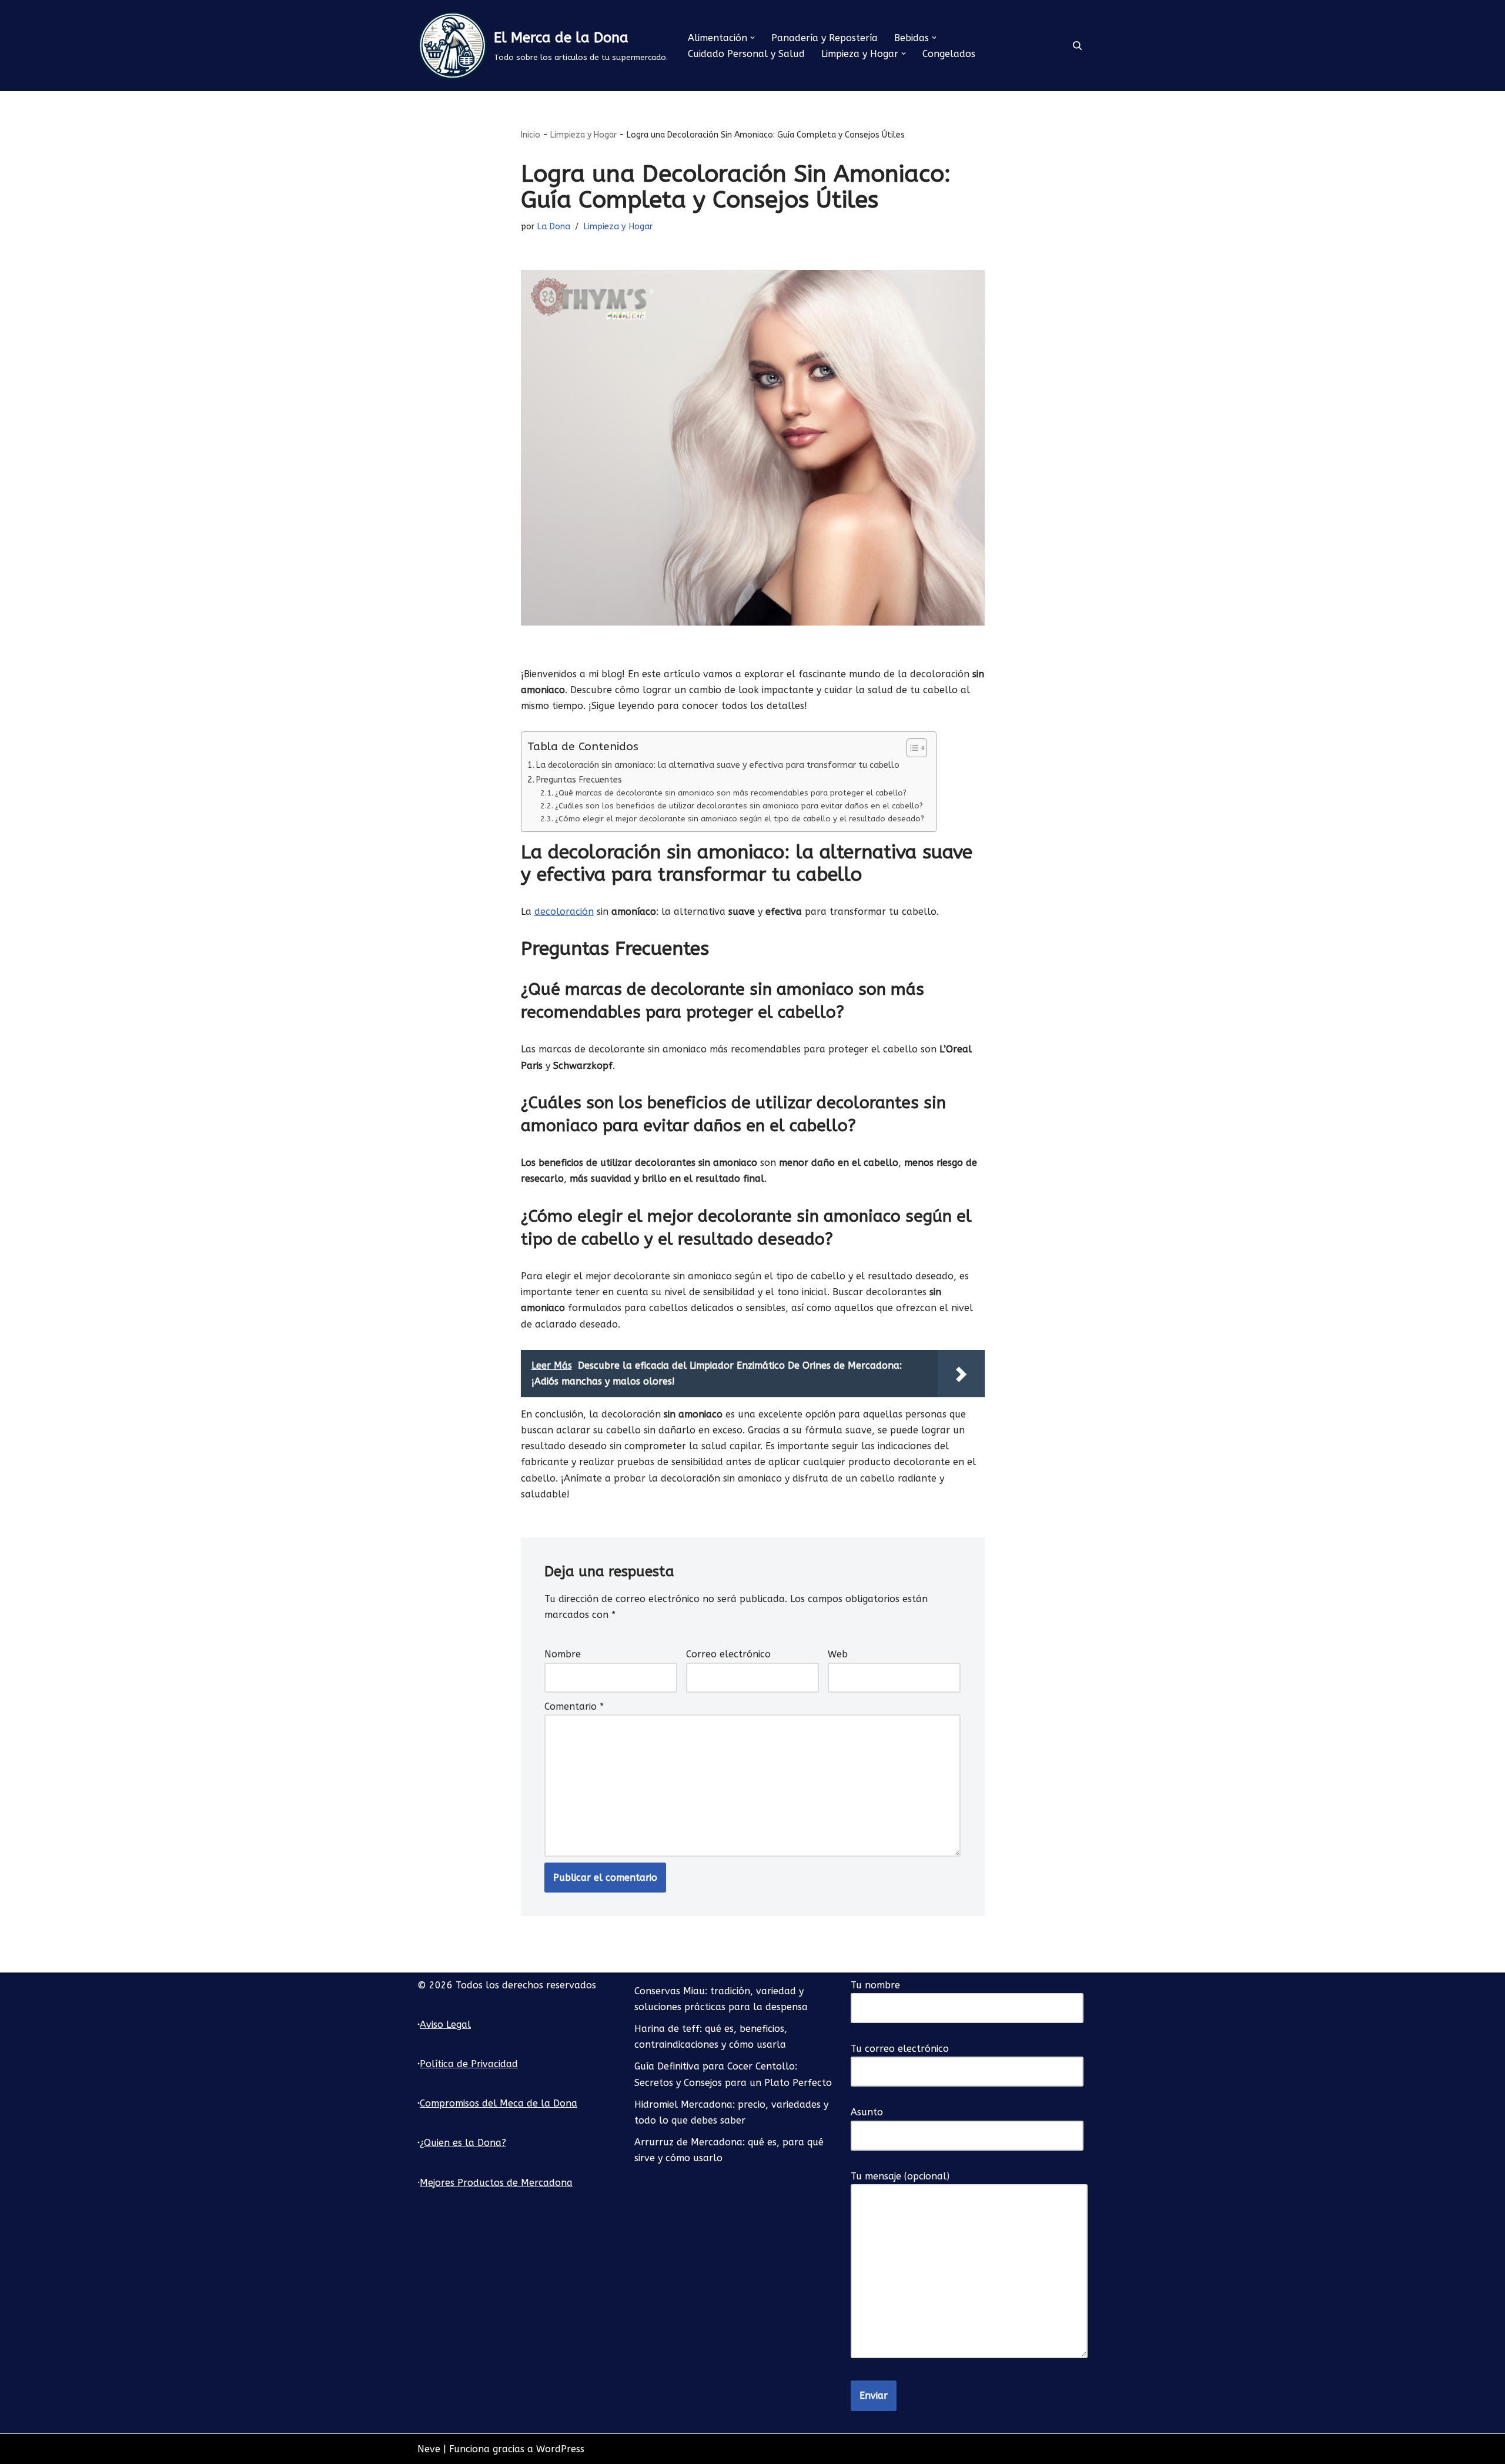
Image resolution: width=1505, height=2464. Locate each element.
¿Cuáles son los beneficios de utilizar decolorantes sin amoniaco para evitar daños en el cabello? (739, 806)
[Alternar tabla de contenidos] (911, 748)
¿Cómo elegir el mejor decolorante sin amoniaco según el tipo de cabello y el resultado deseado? (740, 819)
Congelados (949, 54)
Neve (429, 2449)
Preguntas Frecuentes (579, 780)
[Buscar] (1077, 46)
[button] (752, 38)
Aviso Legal (445, 2025)
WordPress (560, 2449)
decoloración (564, 912)
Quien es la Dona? (465, 2143)
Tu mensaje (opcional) (900, 2176)
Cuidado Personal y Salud (746, 54)
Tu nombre (875, 1985)
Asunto (867, 2112)
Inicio (531, 135)
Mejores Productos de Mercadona (496, 2183)
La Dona (553, 227)
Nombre (563, 1654)
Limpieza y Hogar (583, 135)
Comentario (574, 1706)
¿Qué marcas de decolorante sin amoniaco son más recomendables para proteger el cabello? (731, 793)
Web (838, 1654)
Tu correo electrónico (900, 2049)
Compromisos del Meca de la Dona (499, 2103)
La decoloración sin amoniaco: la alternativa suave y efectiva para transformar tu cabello (718, 765)
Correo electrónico (728, 1654)
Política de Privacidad (469, 2064)
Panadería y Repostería (825, 38)
